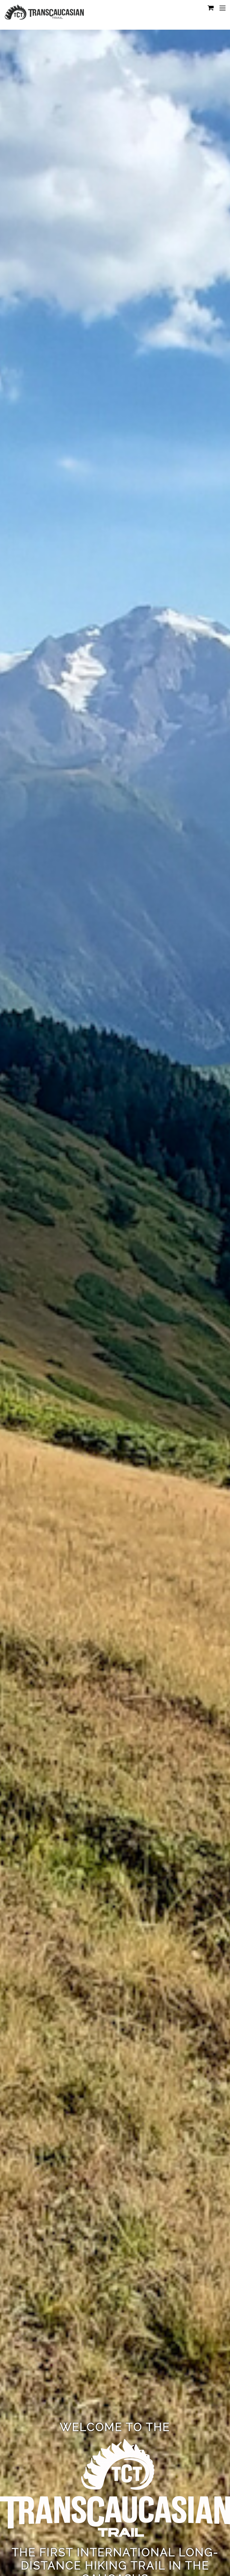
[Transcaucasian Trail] (44, 17)
